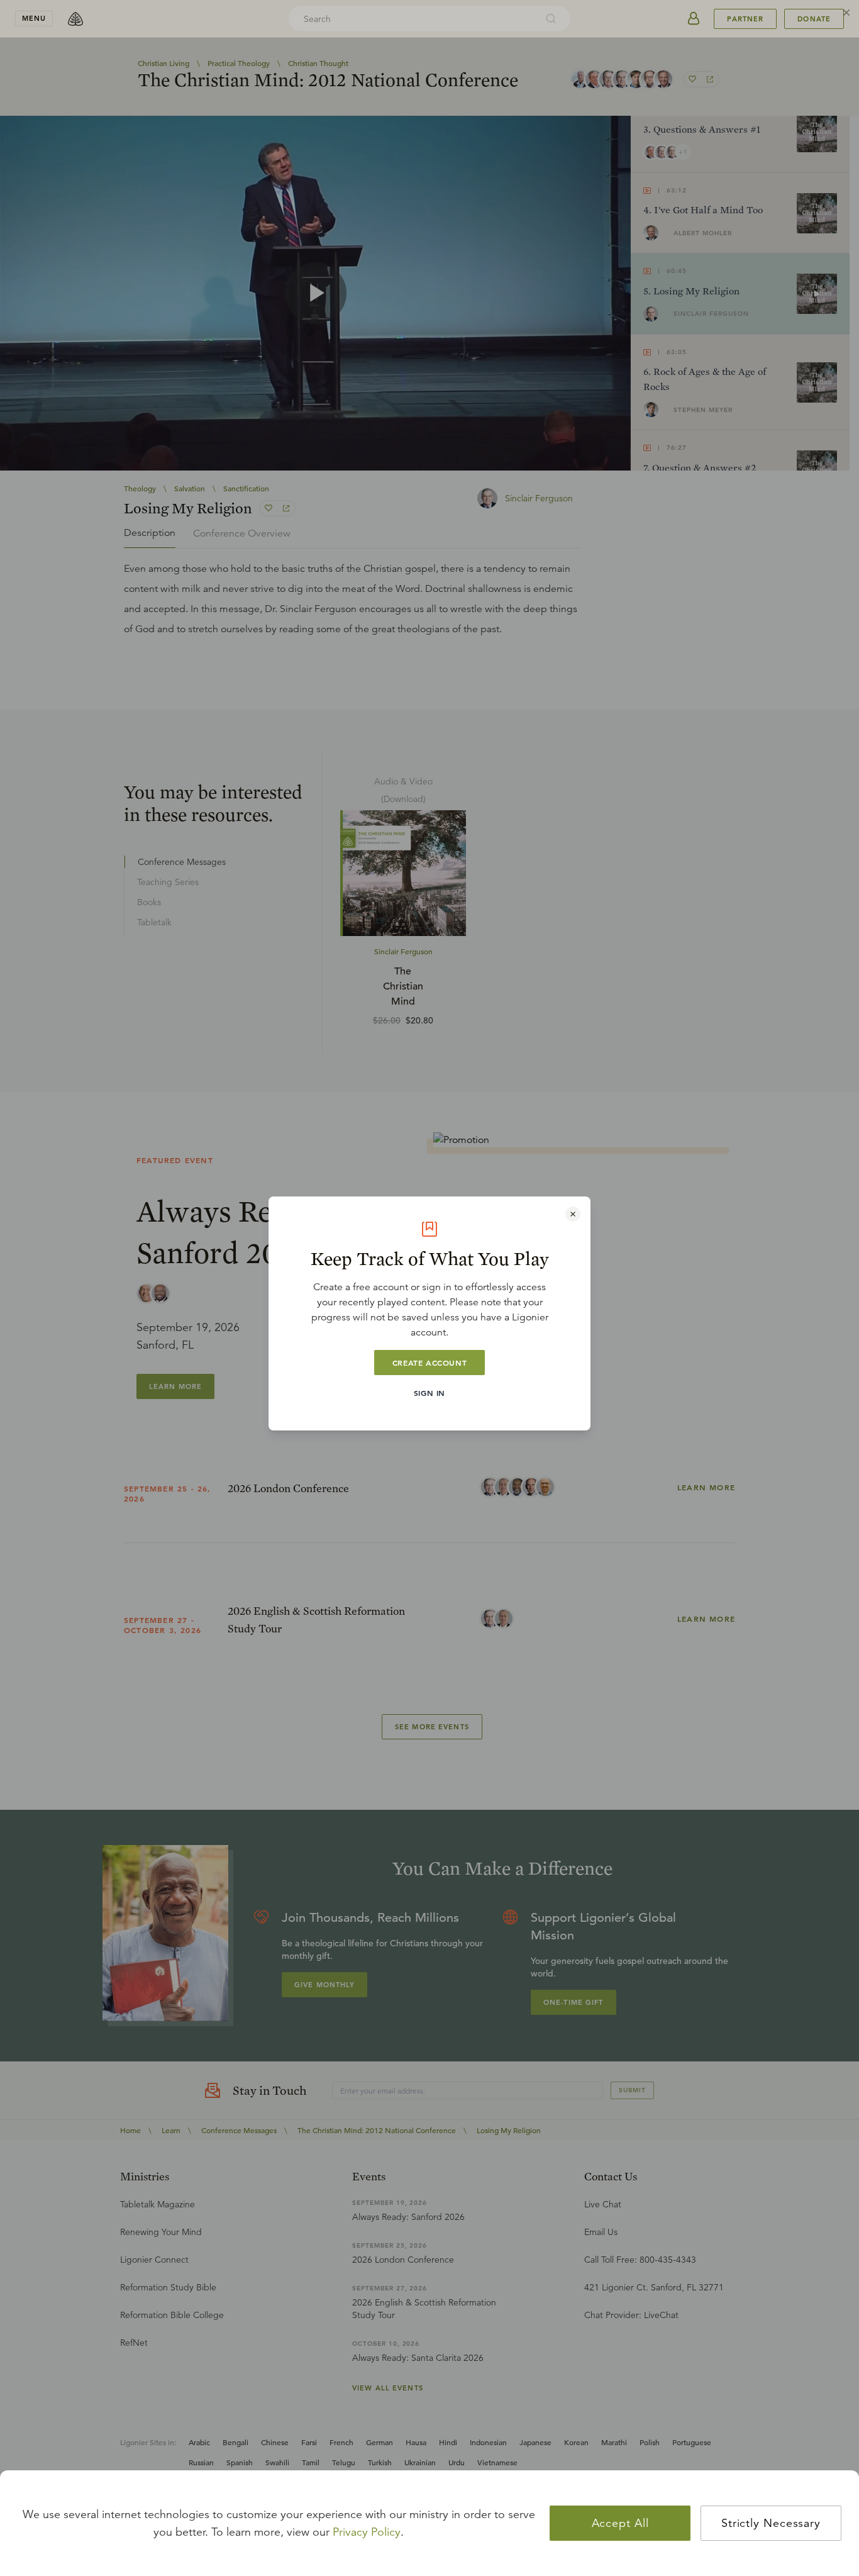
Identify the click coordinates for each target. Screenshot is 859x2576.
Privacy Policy (367, 2532)
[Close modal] (573, 1214)
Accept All (620, 2523)
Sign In (429, 1393)
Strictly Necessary (771, 2523)
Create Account (429, 1363)
